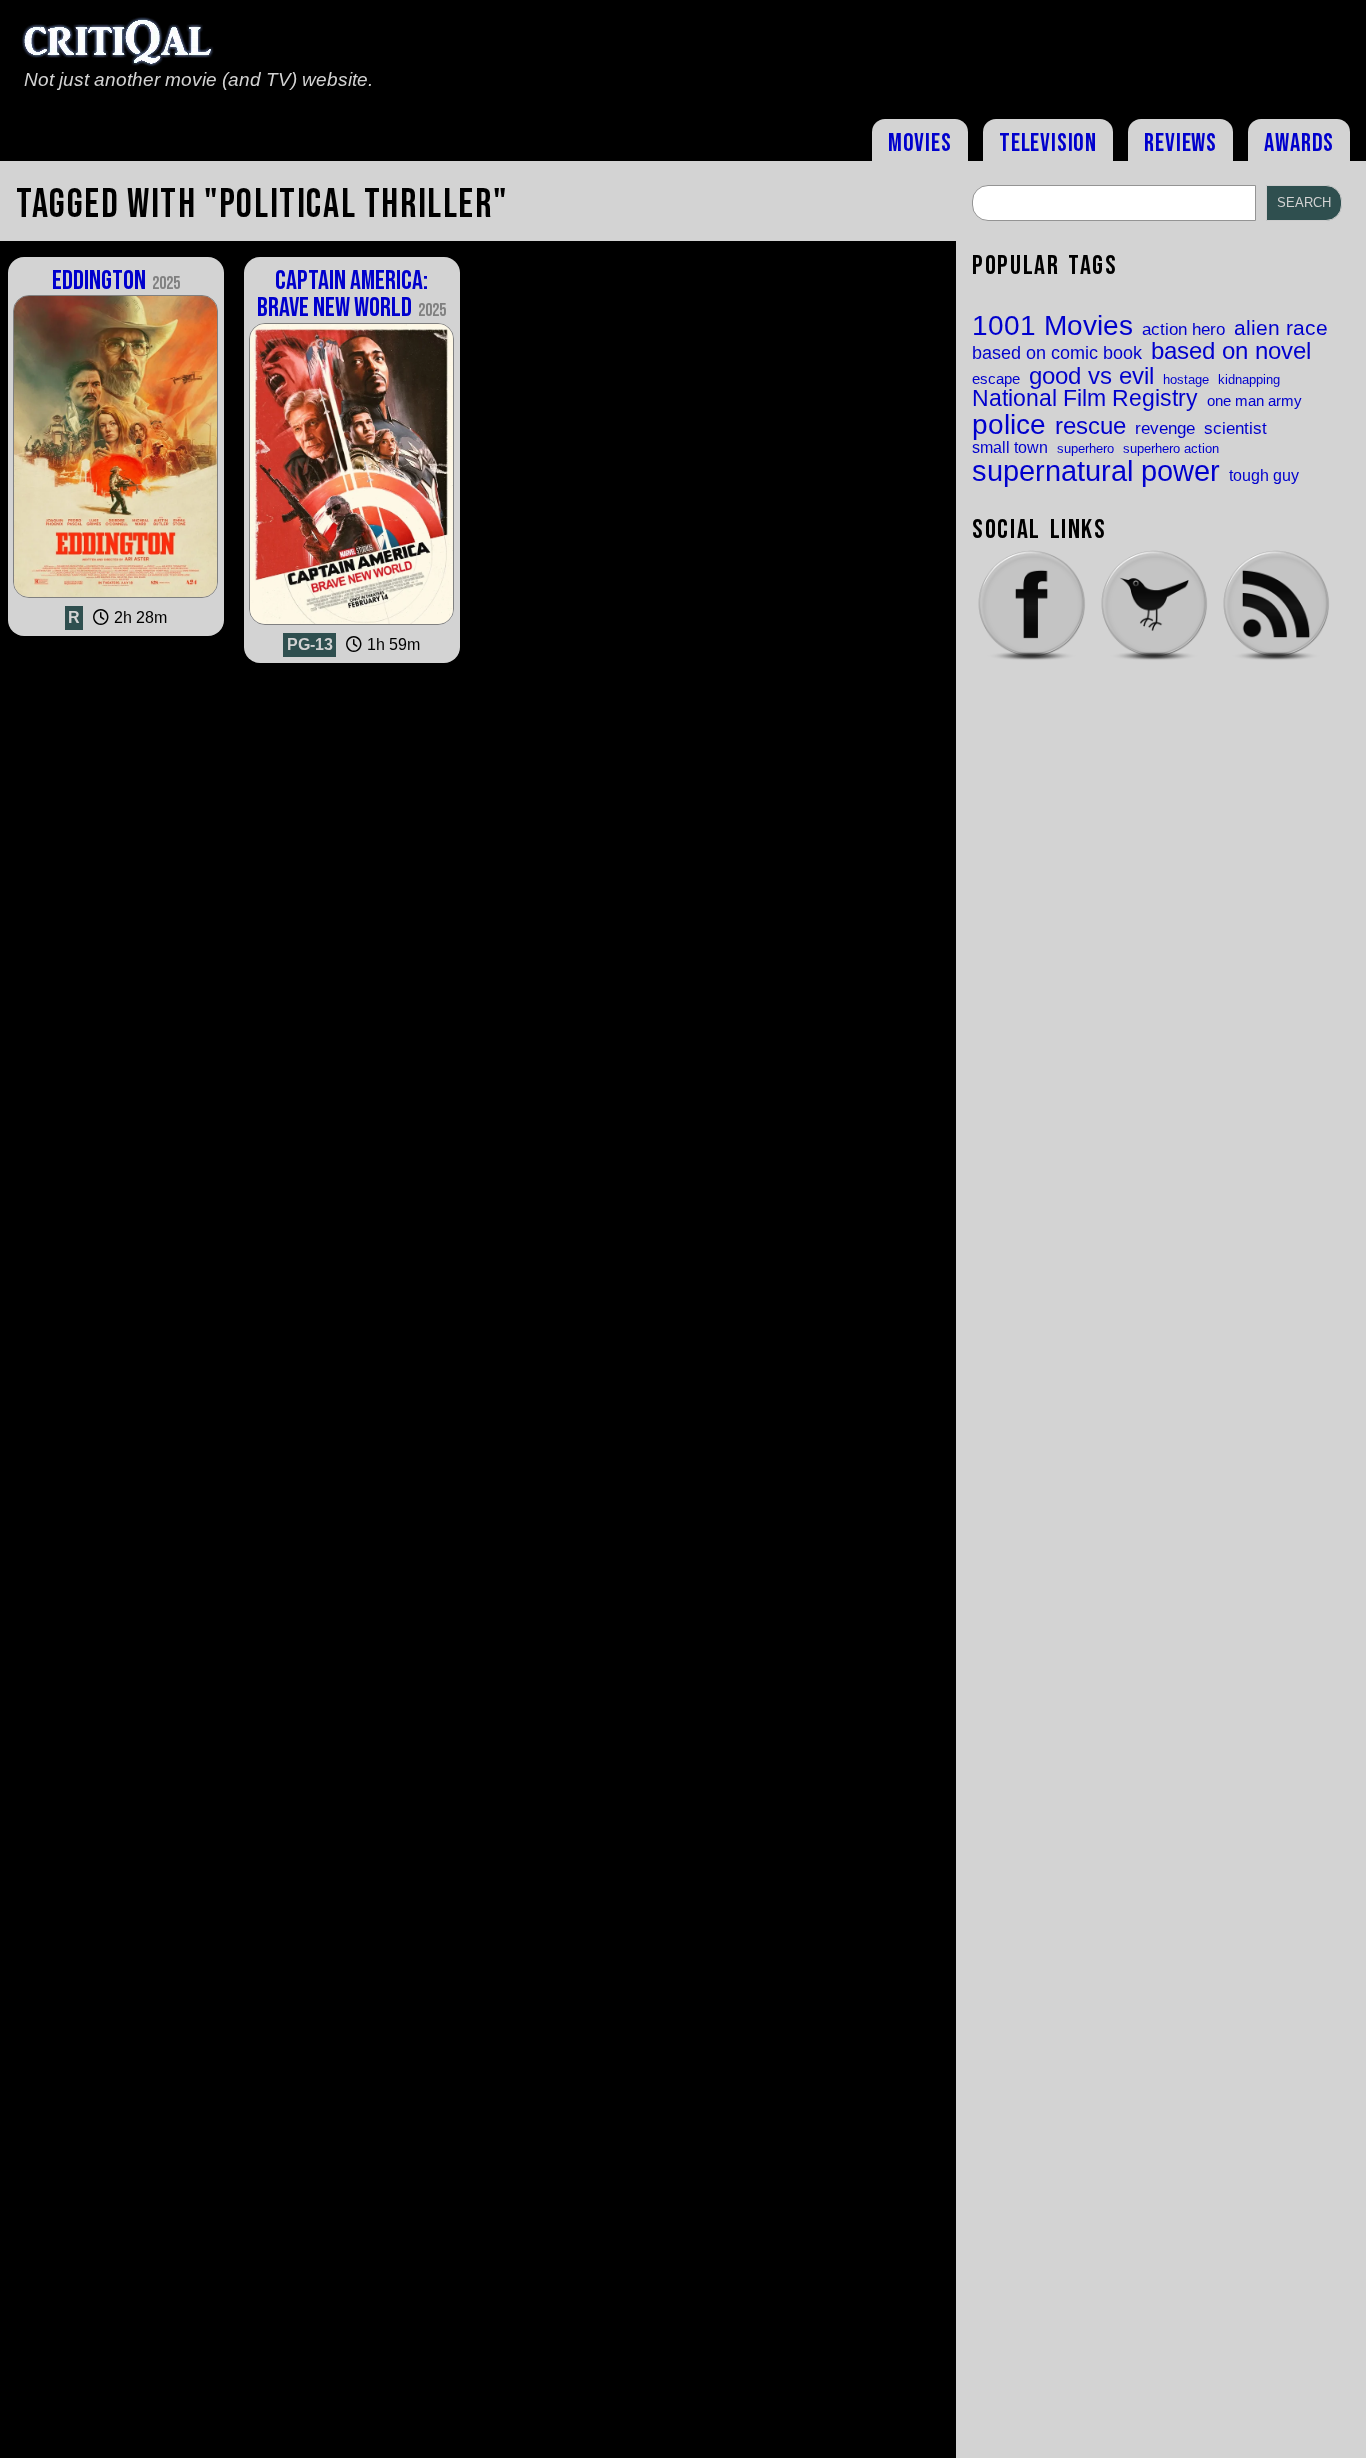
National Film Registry (1085, 399)
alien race (1281, 328)
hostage (1186, 379)
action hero (1183, 329)
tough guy (1264, 475)
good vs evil (1091, 376)
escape (996, 379)
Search (1304, 202)
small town (1010, 447)
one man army (1254, 401)
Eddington (116, 281)
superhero (1085, 448)
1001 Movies (1052, 326)
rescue (1090, 427)
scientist (1235, 428)
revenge (1165, 428)
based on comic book (1057, 353)
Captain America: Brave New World (351, 294)
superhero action (1171, 448)
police (1009, 424)
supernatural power (1096, 470)
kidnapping (1249, 379)
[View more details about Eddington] (115, 597)
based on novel (1231, 352)
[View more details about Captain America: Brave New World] (351, 624)
